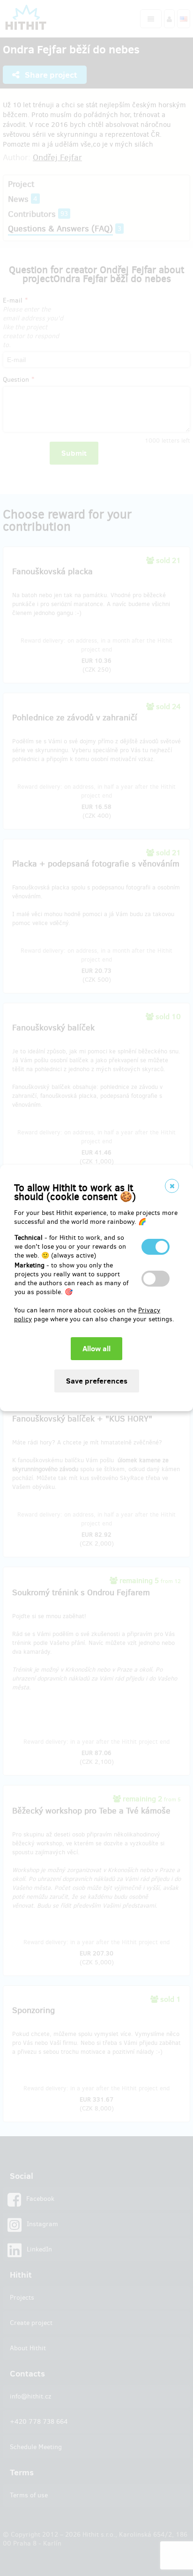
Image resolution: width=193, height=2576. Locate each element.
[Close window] (172, 1186)
